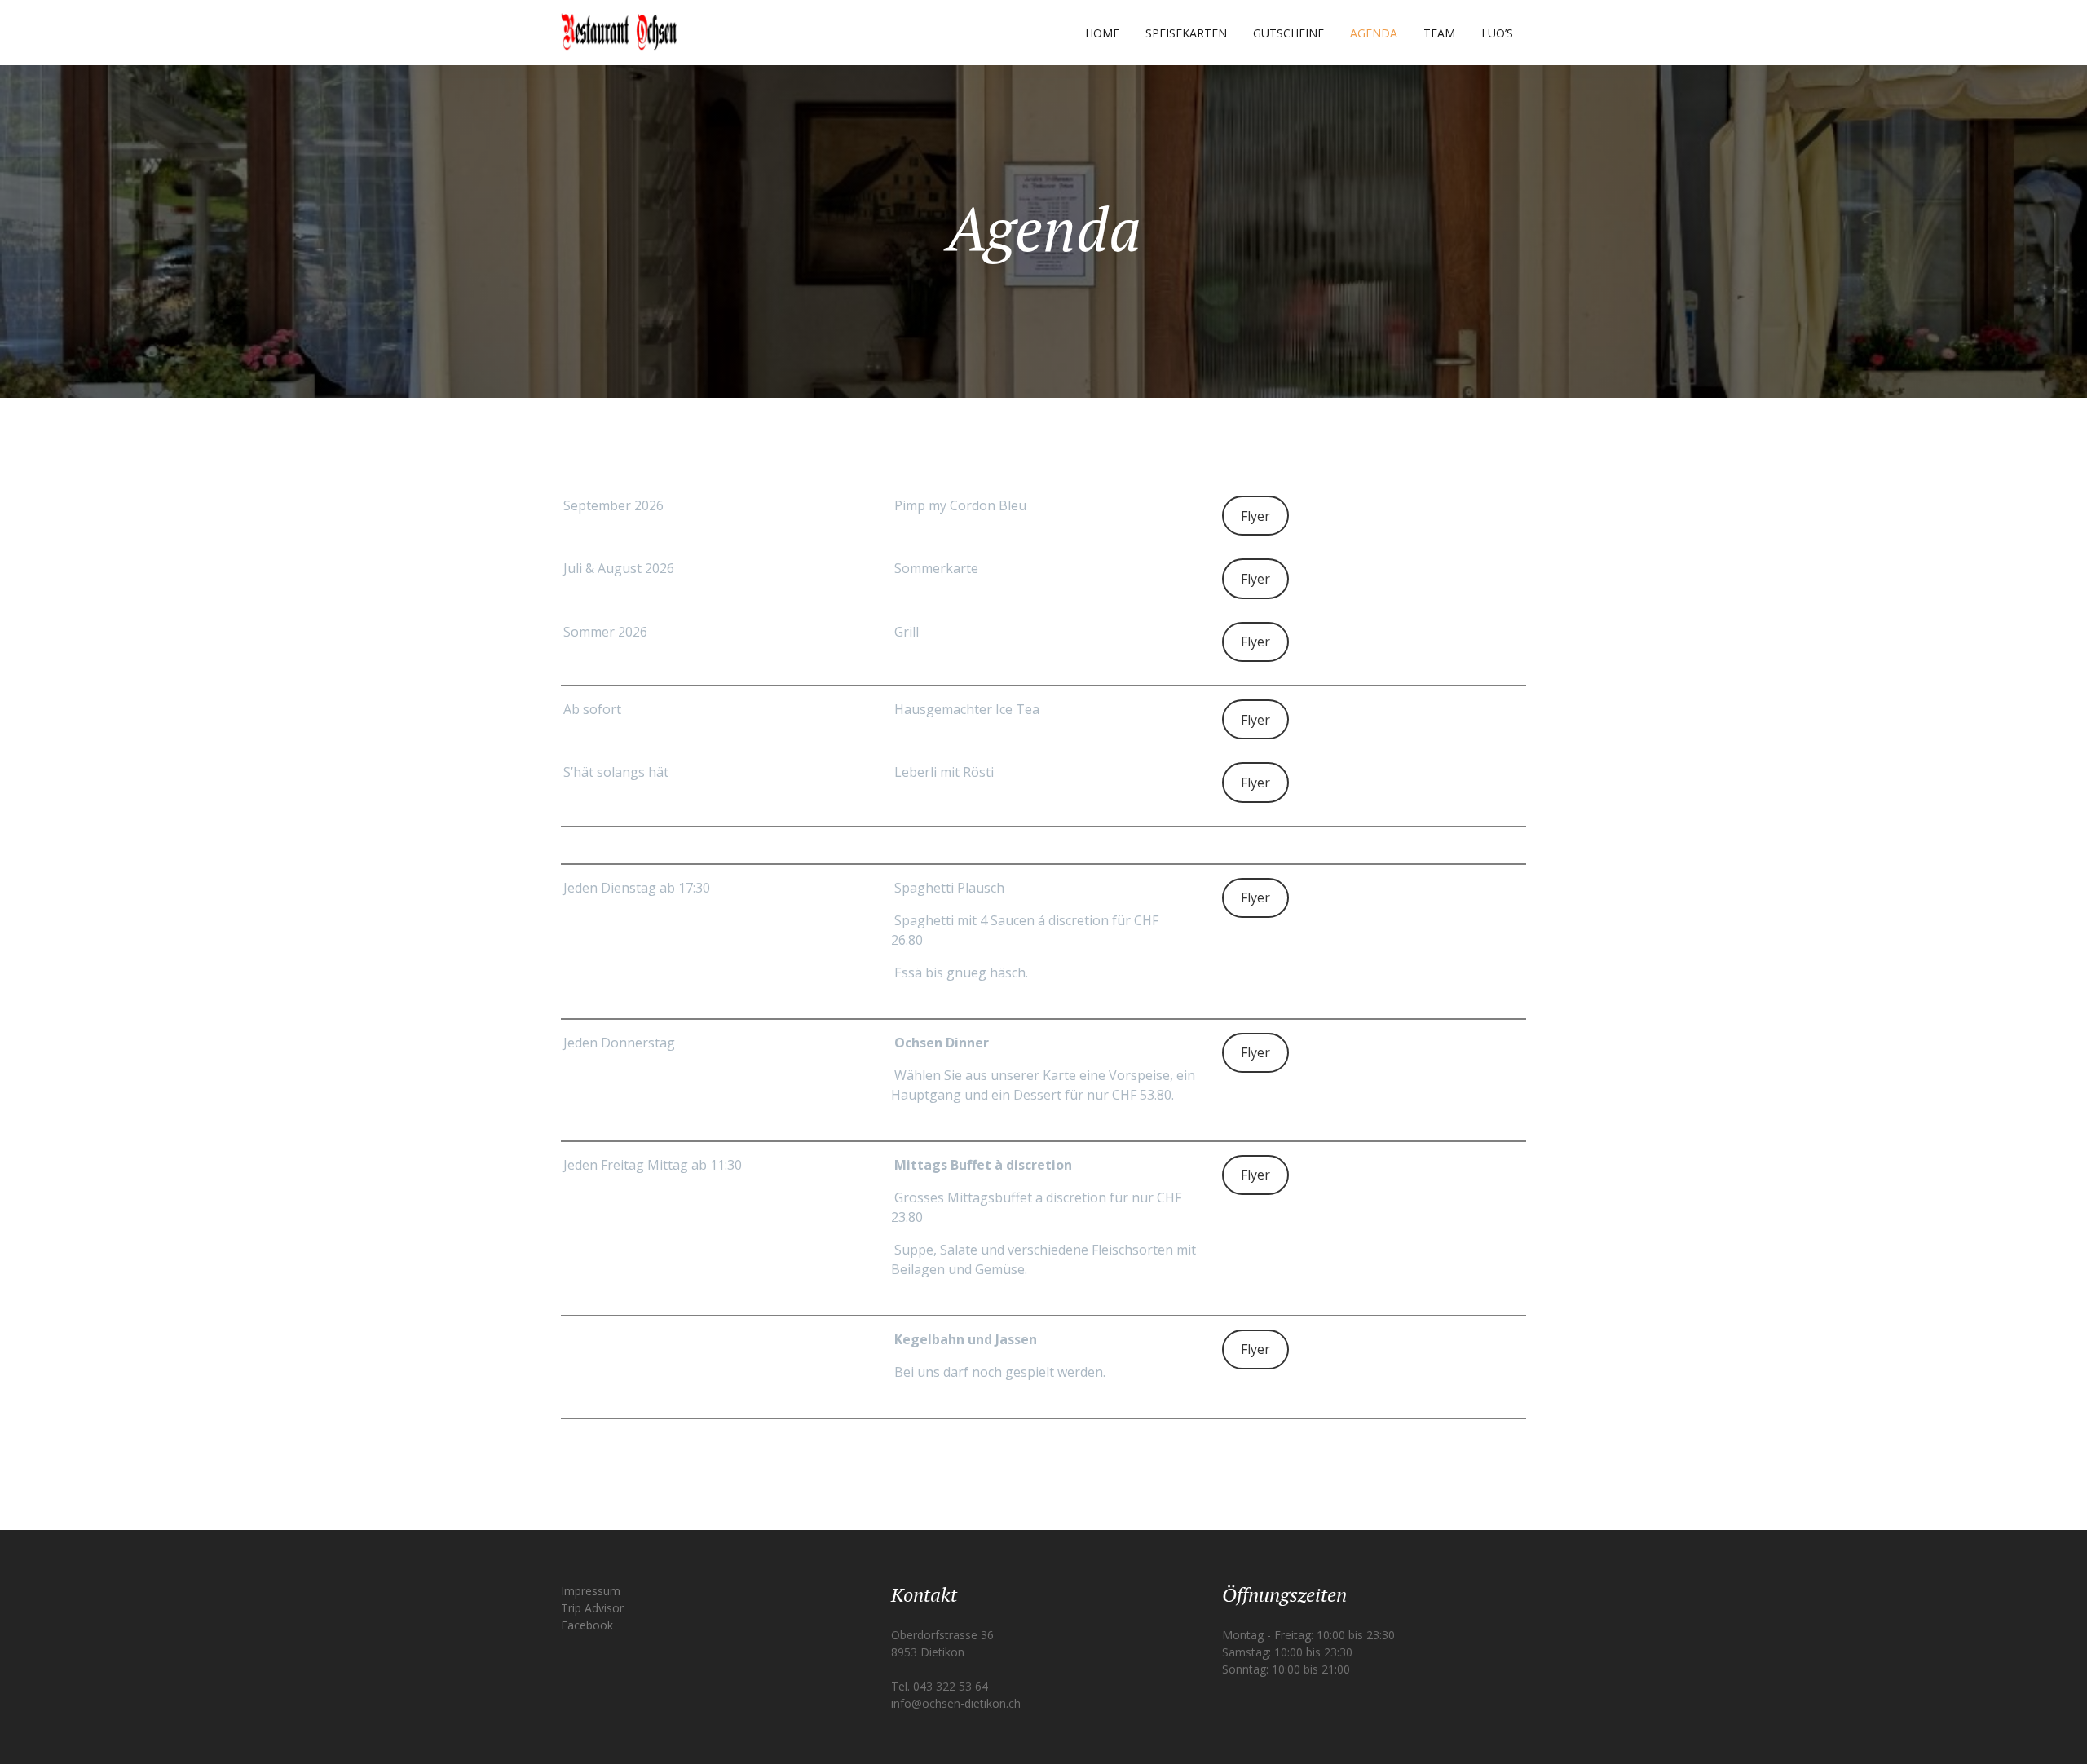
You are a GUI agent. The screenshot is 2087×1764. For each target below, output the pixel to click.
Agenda (1374, 33)
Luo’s (1497, 33)
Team (1439, 33)
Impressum (591, 1591)
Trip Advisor (592, 1608)
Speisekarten (1186, 33)
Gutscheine (1288, 33)
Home (1102, 33)
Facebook (587, 1625)
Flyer (1255, 516)
